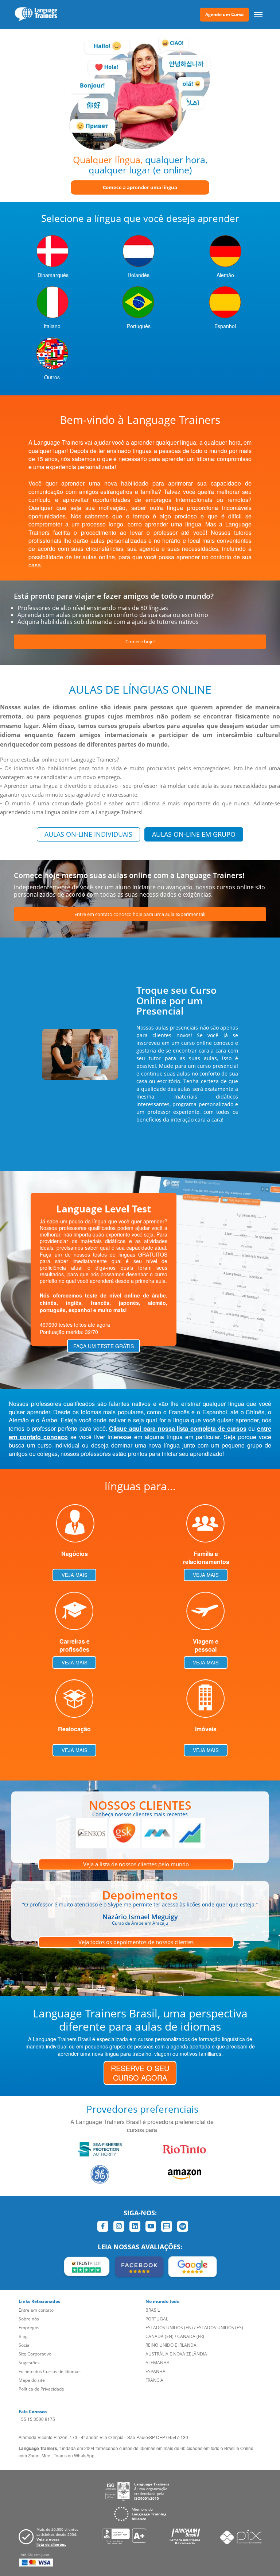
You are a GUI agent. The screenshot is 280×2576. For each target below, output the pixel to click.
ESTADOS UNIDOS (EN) (169, 2328)
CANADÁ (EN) (160, 2336)
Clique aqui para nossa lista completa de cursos (178, 1428)
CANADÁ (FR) (191, 2336)
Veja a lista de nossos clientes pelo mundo (136, 1864)
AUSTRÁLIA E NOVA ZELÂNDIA (176, 2354)
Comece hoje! (140, 641)
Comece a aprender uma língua (140, 187)
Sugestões (29, 2363)
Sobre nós (29, 2319)
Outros (52, 377)
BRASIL (153, 2310)
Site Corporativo (35, 2354)
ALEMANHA (157, 2363)
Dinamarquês (53, 275)
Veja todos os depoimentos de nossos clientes (136, 1942)
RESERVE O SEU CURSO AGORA (140, 2073)
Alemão (225, 275)
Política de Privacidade (41, 2389)
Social (25, 2345)
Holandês (139, 275)
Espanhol (225, 326)
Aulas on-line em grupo (194, 834)
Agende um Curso (224, 14)
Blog (23, 2336)
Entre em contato (36, 2310)
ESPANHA (155, 2371)
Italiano (52, 326)
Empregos (29, 2328)
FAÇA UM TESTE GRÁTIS (104, 1346)
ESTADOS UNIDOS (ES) (220, 2328)
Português (139, 326)
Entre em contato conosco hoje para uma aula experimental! (140, 914)
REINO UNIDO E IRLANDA (171, 2345)
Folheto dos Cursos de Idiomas (50, 2371)
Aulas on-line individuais (88, 834)
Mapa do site (32, 2380)
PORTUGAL (157, 2319)
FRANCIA (154, 2380)
